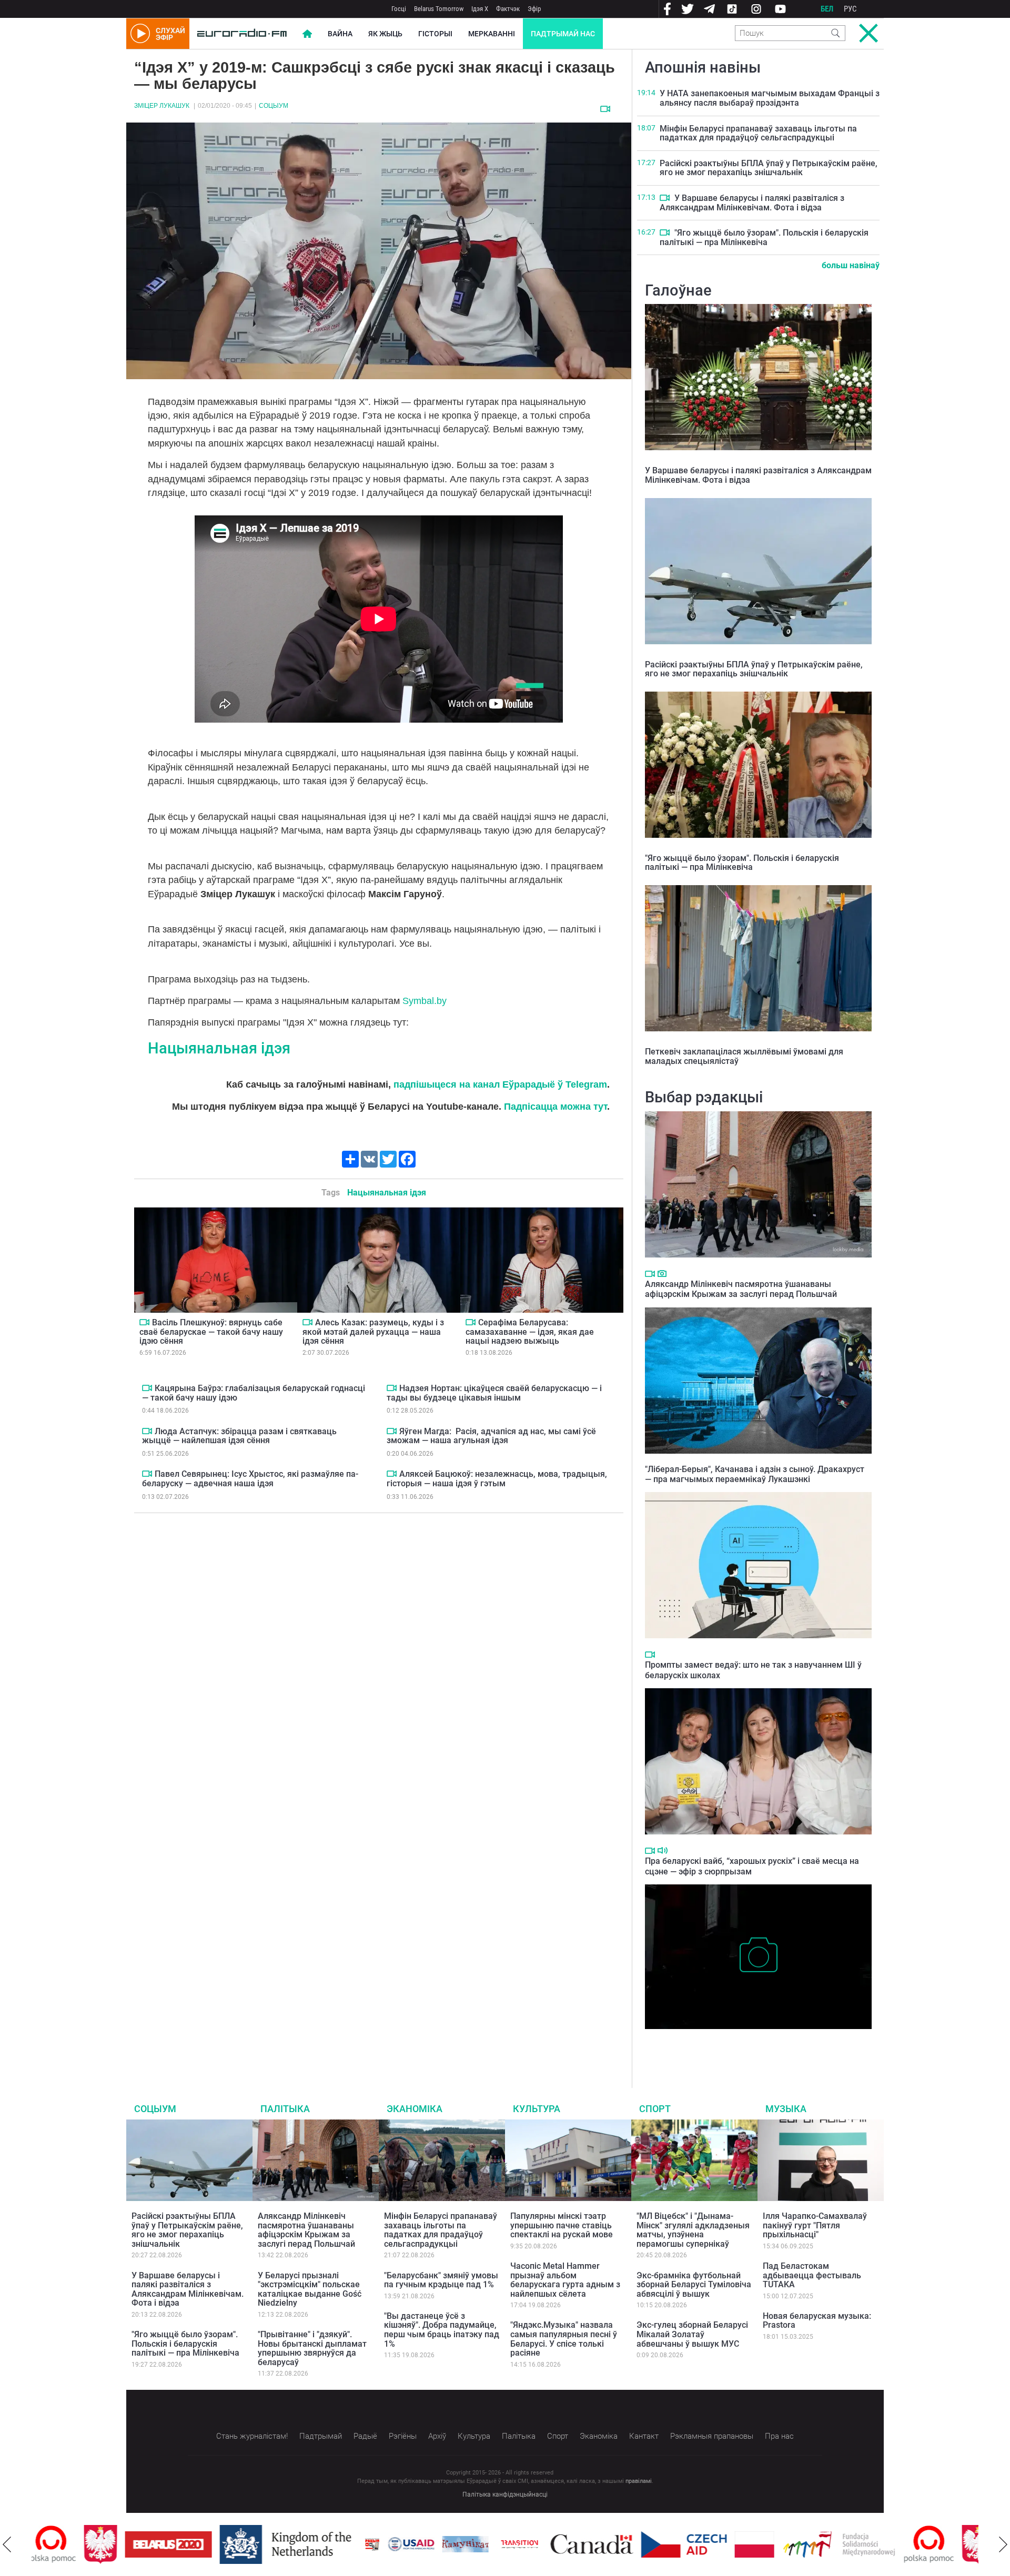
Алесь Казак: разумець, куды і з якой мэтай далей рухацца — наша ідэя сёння (373, 1332)
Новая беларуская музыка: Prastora (817, 2321)
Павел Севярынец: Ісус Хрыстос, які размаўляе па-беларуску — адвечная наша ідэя (250, 1479)
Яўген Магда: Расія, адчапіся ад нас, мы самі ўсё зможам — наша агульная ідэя (491, 1436)
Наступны (1003, 2544)
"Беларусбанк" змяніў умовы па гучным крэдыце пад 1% (441, 2280)
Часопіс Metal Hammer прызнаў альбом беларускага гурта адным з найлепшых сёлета (565, 2280)
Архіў (437, 2436)
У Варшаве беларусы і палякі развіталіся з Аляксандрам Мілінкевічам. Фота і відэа (752, 203)
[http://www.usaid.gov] (359, 2544)
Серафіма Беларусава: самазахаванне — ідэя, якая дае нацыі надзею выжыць (530, 1332)
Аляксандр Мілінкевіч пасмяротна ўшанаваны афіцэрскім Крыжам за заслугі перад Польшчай (741, 1289)
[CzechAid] (632, 2544)
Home (307, 34)
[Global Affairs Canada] (539, 2544)
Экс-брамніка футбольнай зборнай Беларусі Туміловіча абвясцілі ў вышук (694, 2285)
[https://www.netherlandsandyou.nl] (236, 2544)
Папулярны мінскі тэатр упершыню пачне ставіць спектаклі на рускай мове (562, 2225)
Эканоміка (415, 2109)
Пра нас (779, 2436)
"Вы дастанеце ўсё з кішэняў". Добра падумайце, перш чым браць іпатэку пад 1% (442, 2330)
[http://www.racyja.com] (320, 2544)
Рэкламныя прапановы (712, 2436)
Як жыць (385, 34)
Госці (399, 9)
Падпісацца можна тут (555, 1107)
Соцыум (274, 106)
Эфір (534, 9)
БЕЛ (827, 9)
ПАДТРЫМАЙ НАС (563, 34)
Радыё (365, 2436)
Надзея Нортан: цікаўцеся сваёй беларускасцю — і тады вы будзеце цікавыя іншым (494, 1393)
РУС (850, 9)
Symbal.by (425, 1001)
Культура (537, 2109)
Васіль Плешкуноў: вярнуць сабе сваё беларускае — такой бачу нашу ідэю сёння (211, 1332)
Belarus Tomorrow (439, 9)
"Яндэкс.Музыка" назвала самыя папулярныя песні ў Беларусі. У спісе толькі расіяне (564, 2339)
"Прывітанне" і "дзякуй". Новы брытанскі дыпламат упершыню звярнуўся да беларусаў (312, 2348)
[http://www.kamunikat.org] (413, 2544)
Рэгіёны (403, 2436)
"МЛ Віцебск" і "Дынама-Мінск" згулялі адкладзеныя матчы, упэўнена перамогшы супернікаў (693, 2230)
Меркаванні (492, 34)
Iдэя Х (480, 9)
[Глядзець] (605, 109)
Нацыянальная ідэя (219, 1048)
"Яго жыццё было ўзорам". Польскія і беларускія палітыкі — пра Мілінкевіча (764, 237)
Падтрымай (321, 2436)
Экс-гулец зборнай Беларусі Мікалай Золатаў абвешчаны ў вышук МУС (692, 2334)
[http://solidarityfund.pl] (787, 2544)
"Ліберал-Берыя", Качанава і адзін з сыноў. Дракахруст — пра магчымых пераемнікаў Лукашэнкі (755, 1474)
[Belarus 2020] (116, 2544)
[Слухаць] (663, 1850)
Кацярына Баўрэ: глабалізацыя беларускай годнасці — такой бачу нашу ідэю (254, 1393)
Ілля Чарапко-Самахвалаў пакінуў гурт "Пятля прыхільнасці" (815, 2225)
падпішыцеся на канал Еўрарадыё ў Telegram (500, 1084)
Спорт (655, 2109)
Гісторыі (435, 34)
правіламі (639, 2481)
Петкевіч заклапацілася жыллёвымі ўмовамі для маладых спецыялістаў (744, 1056)
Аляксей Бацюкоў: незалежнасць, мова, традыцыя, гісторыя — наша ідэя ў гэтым (497, 1479)
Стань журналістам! (252, 2436)
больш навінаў (851, 265)
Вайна (340, 34)
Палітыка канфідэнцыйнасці (505, 2494)
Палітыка (285, 2109)
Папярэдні (7, 2544)
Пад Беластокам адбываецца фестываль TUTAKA (812, 2275)
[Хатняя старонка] (242, 34)
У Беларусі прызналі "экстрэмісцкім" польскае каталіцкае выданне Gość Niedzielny (310, 2289)
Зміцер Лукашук (162, 106)
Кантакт (644, 2436)
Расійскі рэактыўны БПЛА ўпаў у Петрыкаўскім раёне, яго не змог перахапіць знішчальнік (769, 168)
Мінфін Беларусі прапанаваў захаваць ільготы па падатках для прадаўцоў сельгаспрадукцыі (758, 133)
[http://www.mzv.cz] (467, 2544)
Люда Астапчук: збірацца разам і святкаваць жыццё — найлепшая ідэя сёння (239, 1436)
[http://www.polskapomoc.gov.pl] (877, 2544)
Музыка (786, 2109)
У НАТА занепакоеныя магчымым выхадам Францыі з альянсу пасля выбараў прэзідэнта (770, 98)
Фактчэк (508, 9)
